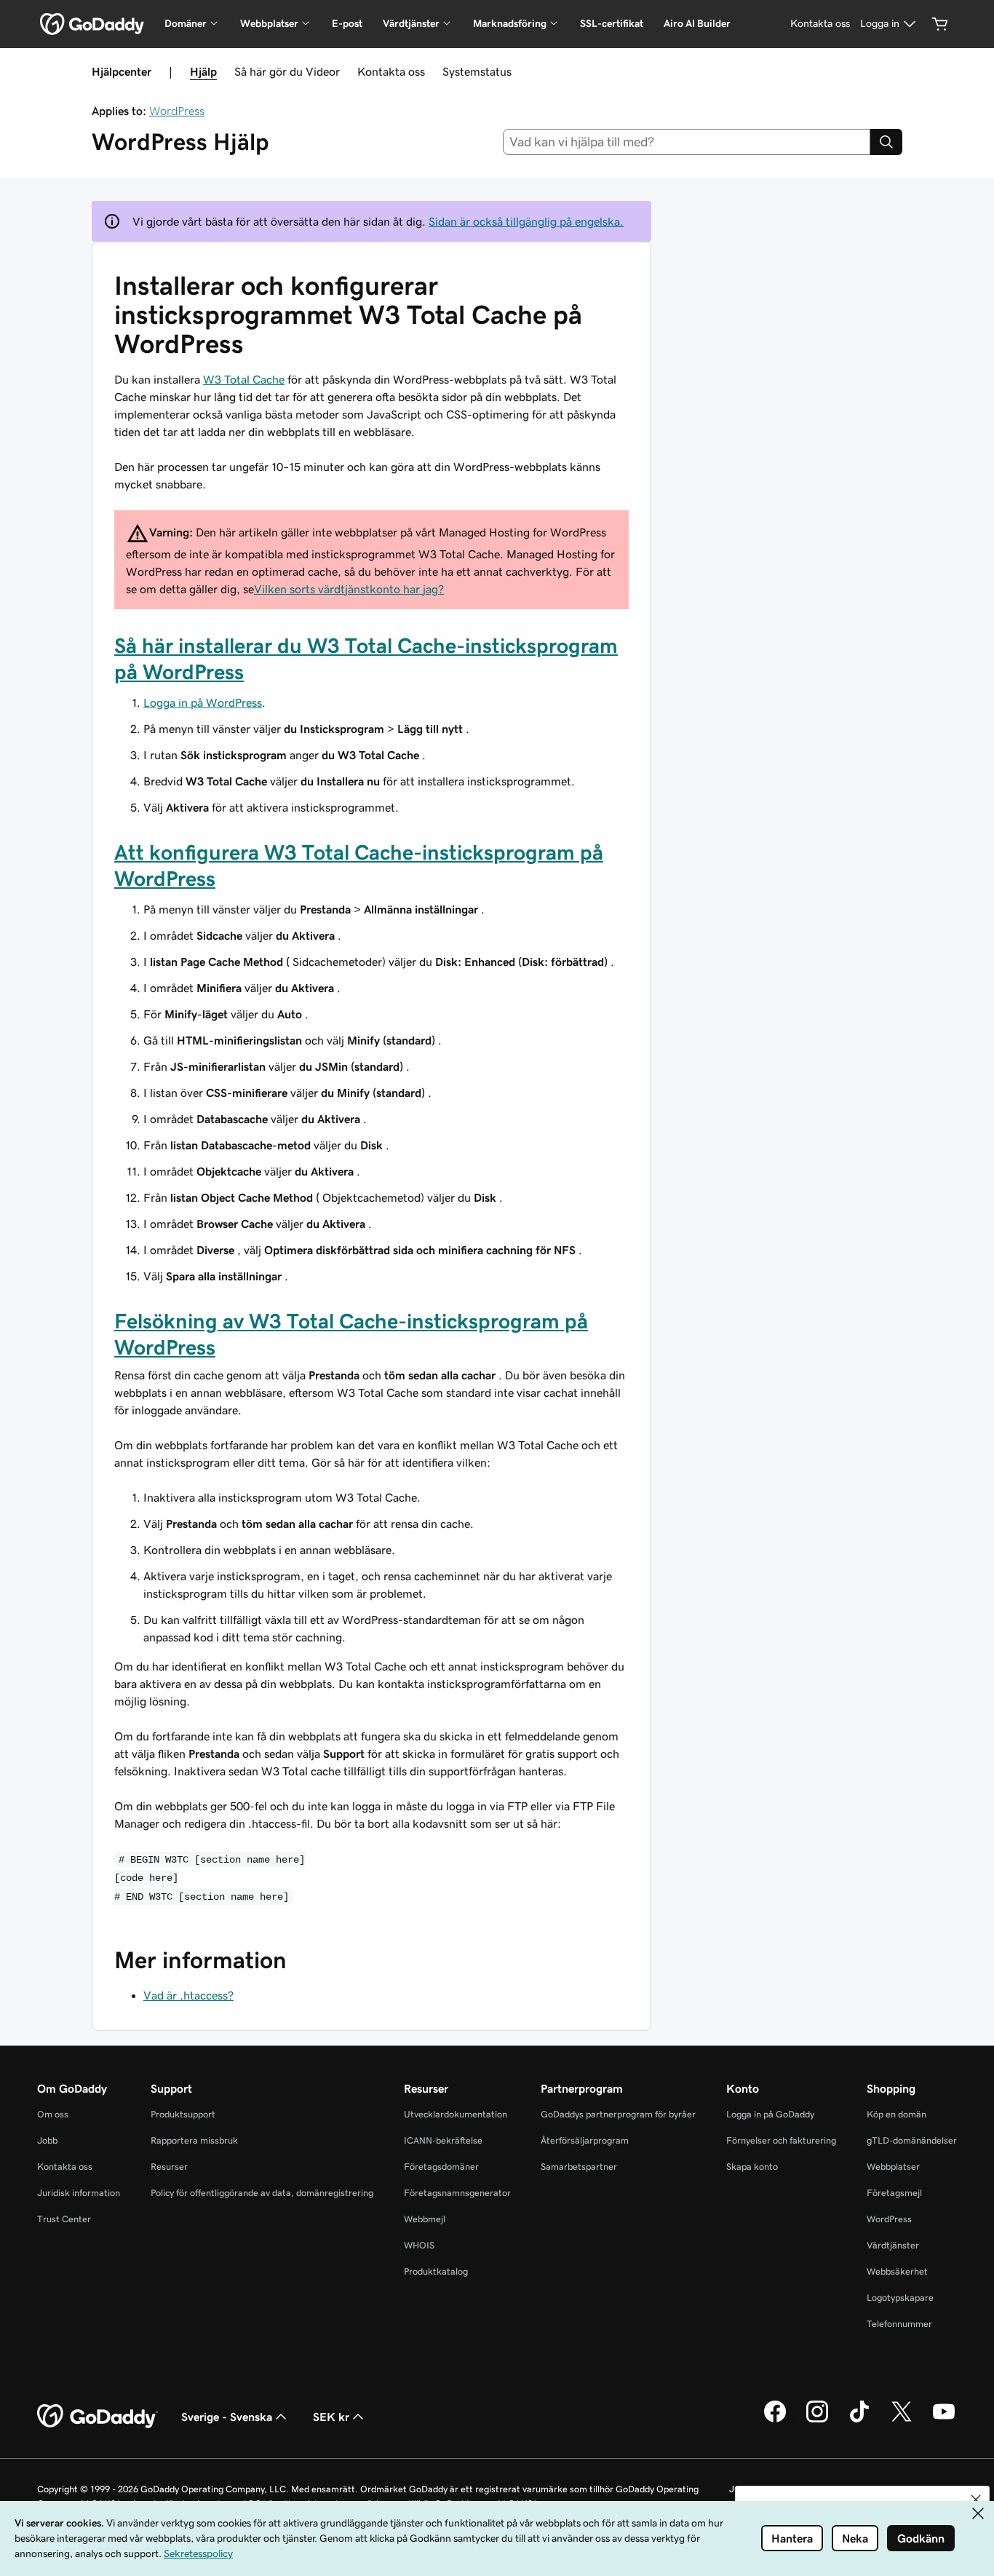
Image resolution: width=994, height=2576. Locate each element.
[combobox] (687, 142)
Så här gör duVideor (287, 71)
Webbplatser (893, 2167)
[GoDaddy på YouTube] (944, 2420)
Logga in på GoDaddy (770, 2114)
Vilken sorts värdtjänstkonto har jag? (349, 589)
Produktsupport (183, 2114)
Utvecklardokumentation (456, 2114)
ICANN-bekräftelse (443, 2140)
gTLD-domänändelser (912, 2140)
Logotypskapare (900, 2298)
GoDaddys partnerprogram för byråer (618, 2114)
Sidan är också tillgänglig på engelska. (526, 221)
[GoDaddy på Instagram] (817, 2420)
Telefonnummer (899, 2324)
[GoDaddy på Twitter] (902, 2420)
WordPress (177, 111)
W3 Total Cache (244, 379)
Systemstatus (477, 71)
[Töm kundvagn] (940, 24)
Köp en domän (896, 2114)
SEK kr (331, 2417)
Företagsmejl (894, 2193)
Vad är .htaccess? (188, 1995)
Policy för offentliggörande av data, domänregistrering (262, 2193)
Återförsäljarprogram (585, 2140)
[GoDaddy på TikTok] (859, 2420)
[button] (976, 2500)
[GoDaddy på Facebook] (775, 2420)
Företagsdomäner (441, 2167)
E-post (347, 23)
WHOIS (419, 2245)
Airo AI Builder (697, 23)
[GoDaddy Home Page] (98, 2417)
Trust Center (64, 2219)
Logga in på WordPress (203, 702)
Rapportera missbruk (194, 2140)
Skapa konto (752, 2167)
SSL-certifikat (612, 23)
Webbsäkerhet (897, 2271)
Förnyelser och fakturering (781, 2140)
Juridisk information (79, 2193)
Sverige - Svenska (227, 2417)
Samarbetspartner (579, 2167)
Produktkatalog (436, 2271)
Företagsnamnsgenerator (457, 2193)
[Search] (886, 142)
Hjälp (203, 71)
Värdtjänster (893, 2245)
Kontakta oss (391, 71)
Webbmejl (425, 2219)
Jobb (47, 2140)
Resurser (169, 2167)
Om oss (53, 2114)
